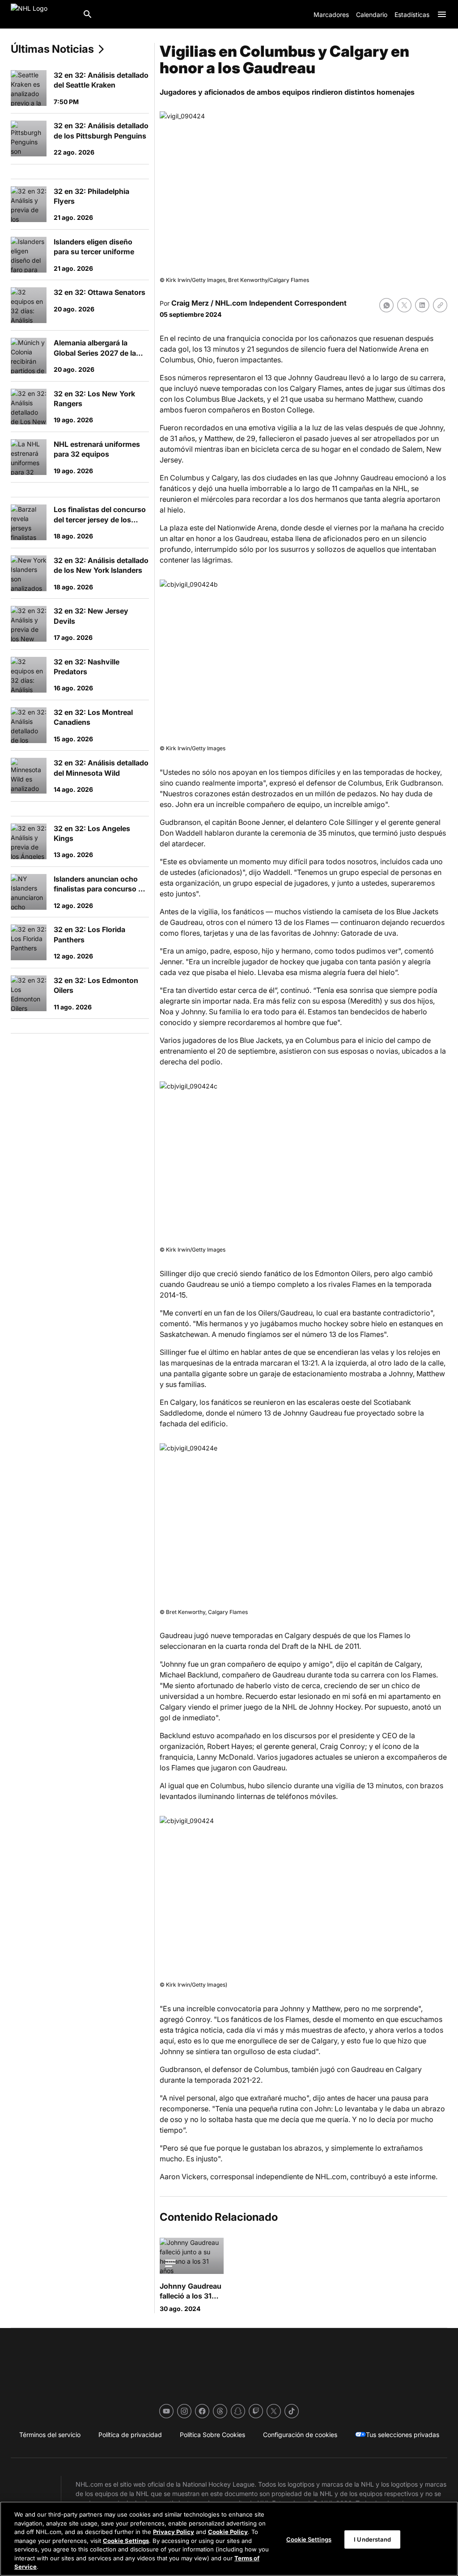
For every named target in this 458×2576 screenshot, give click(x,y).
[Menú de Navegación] (442, 14)
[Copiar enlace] (440, 305)
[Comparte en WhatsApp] (386, 305)
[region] (229, 2539)
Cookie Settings (126, 2541)
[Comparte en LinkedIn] (422, 305)
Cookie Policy (228, 2532)
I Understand (372, 2539)
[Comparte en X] (404, 305)
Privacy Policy (174, 2532)
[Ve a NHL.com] (43, 14)
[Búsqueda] (88, 14)
